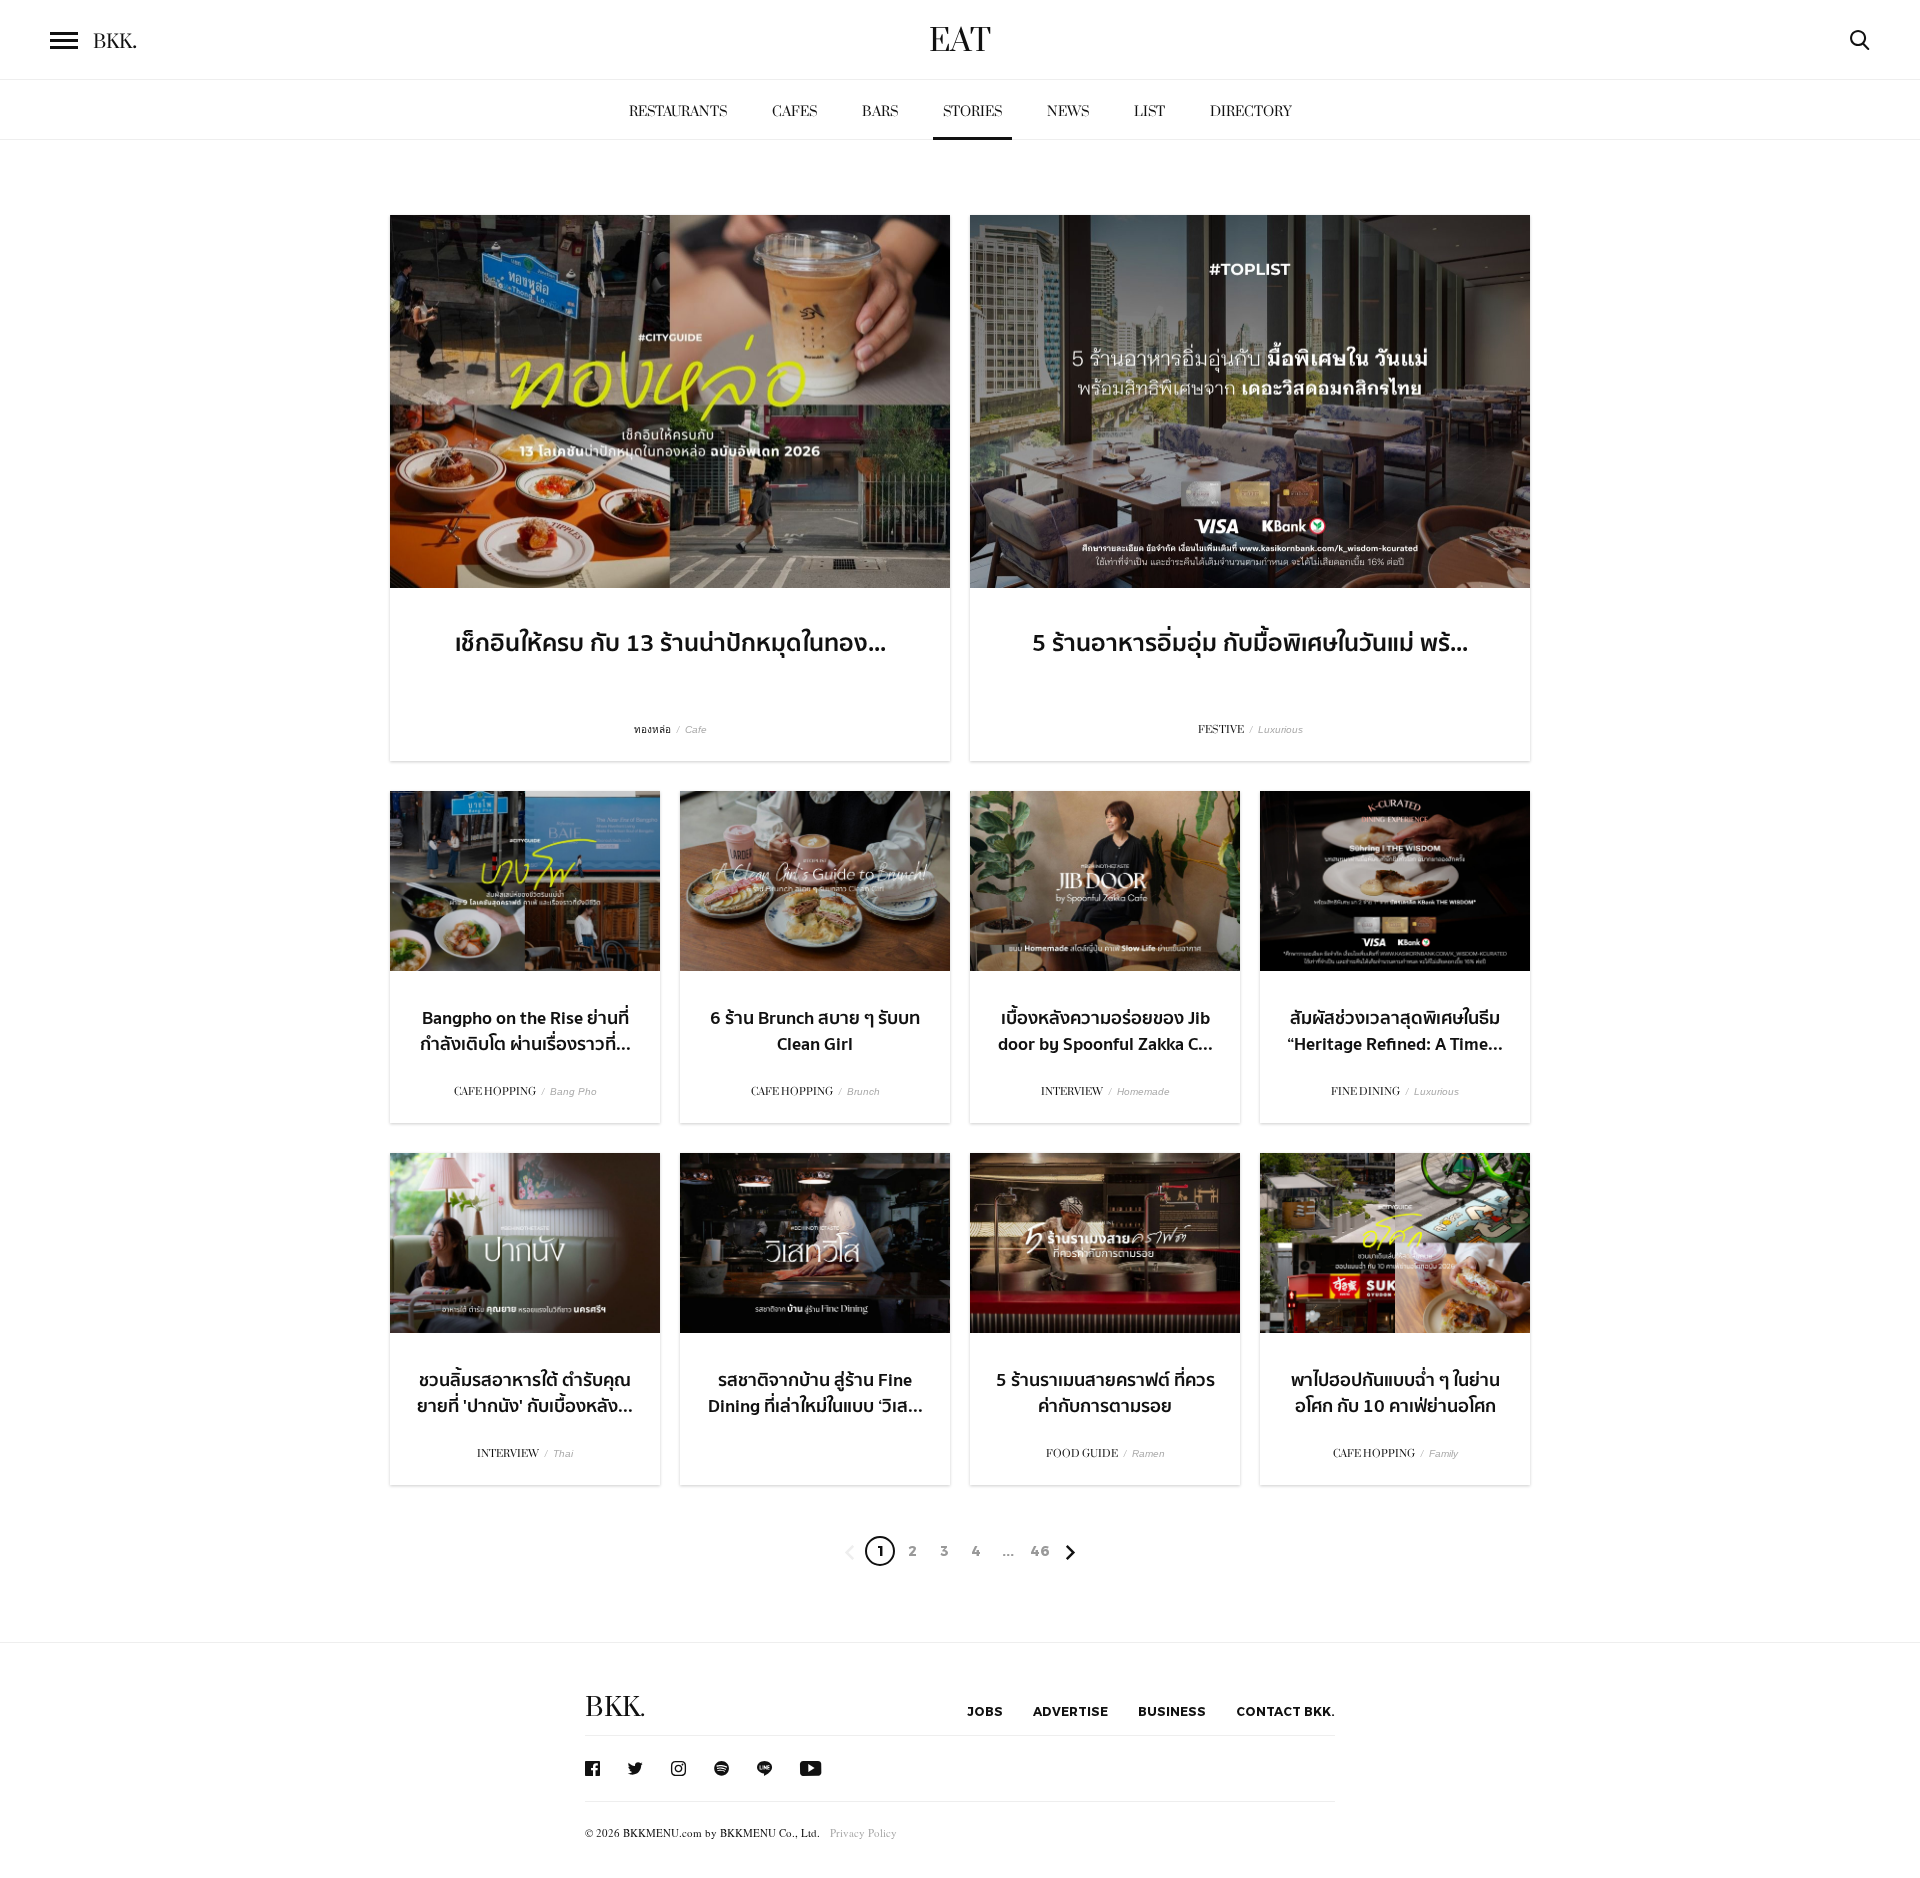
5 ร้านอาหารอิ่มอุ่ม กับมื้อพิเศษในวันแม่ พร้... (1250, 644)
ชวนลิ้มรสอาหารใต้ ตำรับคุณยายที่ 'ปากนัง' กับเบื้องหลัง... (525, 1393)
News (1068, 111)
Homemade (1143, 1091)
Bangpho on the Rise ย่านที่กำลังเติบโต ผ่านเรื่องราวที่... (525, 1031)
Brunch (863, 1091)
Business (1172, 1711)
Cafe (696, 729)
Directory (1251, 111)
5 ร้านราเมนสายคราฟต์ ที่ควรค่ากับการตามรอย (1105, 1393)
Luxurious (1280, 729)
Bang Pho (573, 1091)
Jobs (985, 1711)
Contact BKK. (1285, 1711)
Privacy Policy (863, 1832)
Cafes (794, 111)
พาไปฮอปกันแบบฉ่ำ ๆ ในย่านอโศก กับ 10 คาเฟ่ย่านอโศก (1395, 1393)
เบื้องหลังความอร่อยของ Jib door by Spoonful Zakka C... (1105, 1031)
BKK (115, 42)
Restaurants (678, 111)
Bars (880, 111)
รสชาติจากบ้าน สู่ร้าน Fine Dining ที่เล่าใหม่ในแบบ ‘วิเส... (815, 1393)
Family (1443, 1453)
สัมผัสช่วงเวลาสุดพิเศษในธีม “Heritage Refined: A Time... (1395, 1031)
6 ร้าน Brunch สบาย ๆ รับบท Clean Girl (815, 1031)
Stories (972, 111)
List (1149, 111)
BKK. (615, 1707)
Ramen (1148, 1453)
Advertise (1070, 1711)
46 (1040, 1550)
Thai (563, 1453)
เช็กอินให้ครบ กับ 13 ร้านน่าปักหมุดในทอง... (670, 644)
